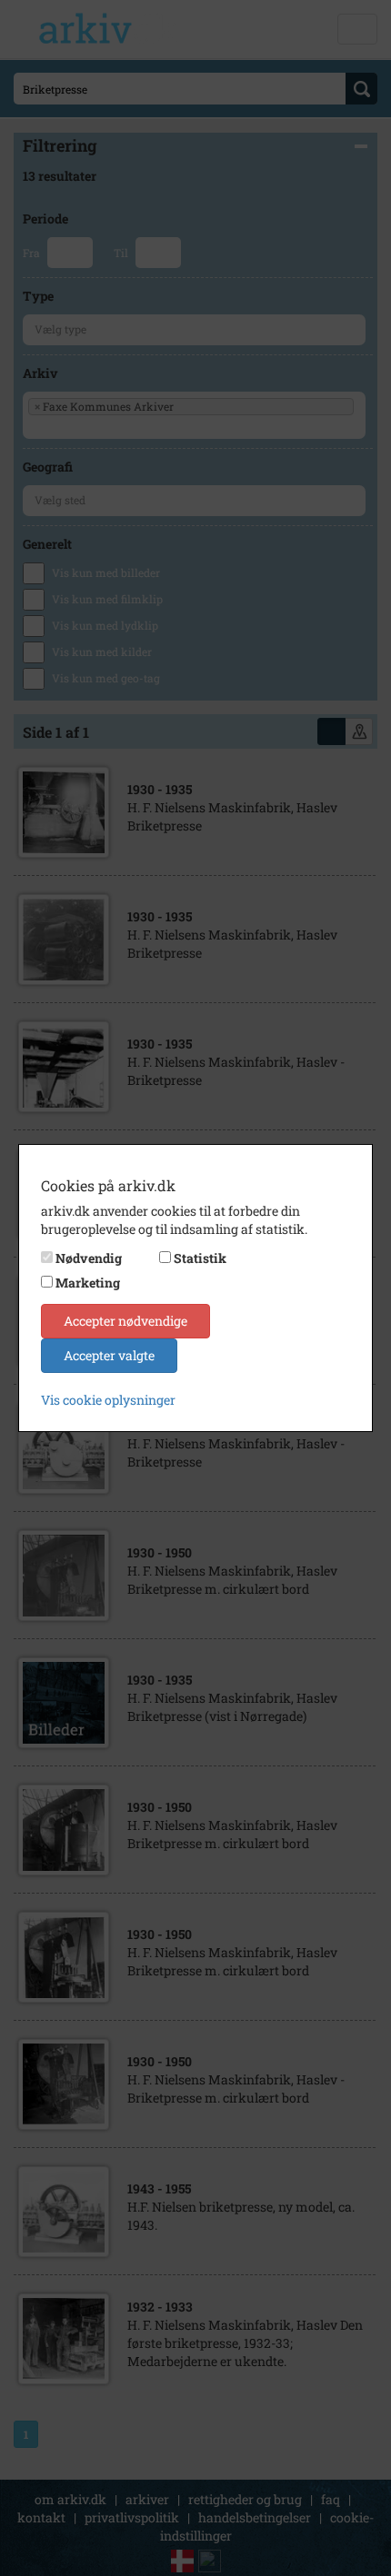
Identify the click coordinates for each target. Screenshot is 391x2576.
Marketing (88, 1283)
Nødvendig (89, 1258)
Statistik (200, 1258)
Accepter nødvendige (125, 1321)
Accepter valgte (109, 1355)
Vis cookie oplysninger (108, 1400)
